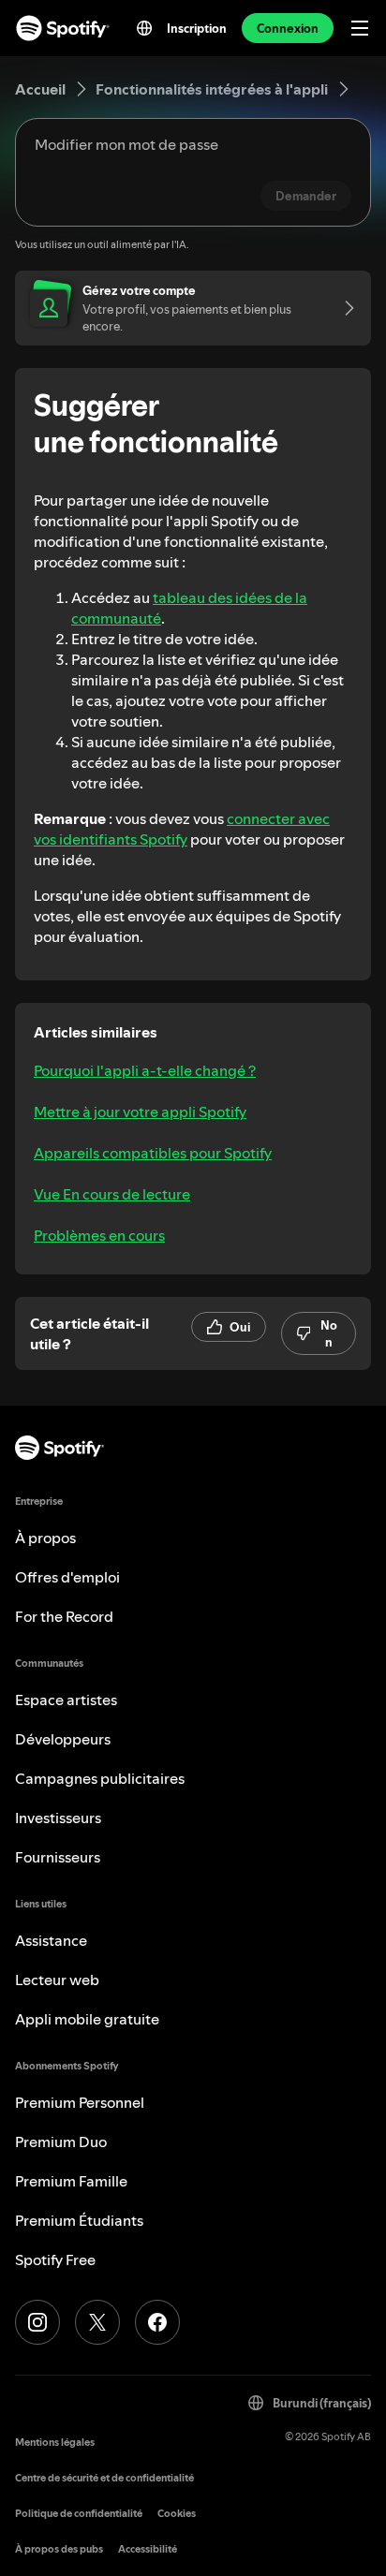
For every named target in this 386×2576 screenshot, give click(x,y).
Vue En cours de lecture (112, 1194)
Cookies (177, 2514)
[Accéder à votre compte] (343, 308)
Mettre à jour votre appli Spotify (140, 1111)
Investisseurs (58, 1818)
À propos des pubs (59, 2549)
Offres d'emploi (67, 1577)
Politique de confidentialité (79, 2514)
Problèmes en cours (99, 1235)
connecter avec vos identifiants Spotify (182, 829)
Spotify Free (55, 2260)
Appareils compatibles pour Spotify (153, 1153)
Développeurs (63, 1739)
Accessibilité (148, 2549)
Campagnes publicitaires (100, 1778)
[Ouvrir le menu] (360, 28)
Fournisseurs (58, 1857)
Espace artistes (66, 1700)
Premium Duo (61, 2142)
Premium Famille (71, 2181)
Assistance (51, 1940)
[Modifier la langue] (144, 28)
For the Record (64, 1616)
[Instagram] (37, 2322)
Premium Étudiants (79, 2220)
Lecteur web (57, 1980)
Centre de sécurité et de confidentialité (104, 2478)
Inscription (197, 28)
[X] (97, 2322)
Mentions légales (55, 2443)
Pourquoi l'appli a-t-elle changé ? (145, 1070)
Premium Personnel (80, 2102)
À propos (45, 1538)
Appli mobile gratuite (87, 2019)
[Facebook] (157, 2322)
